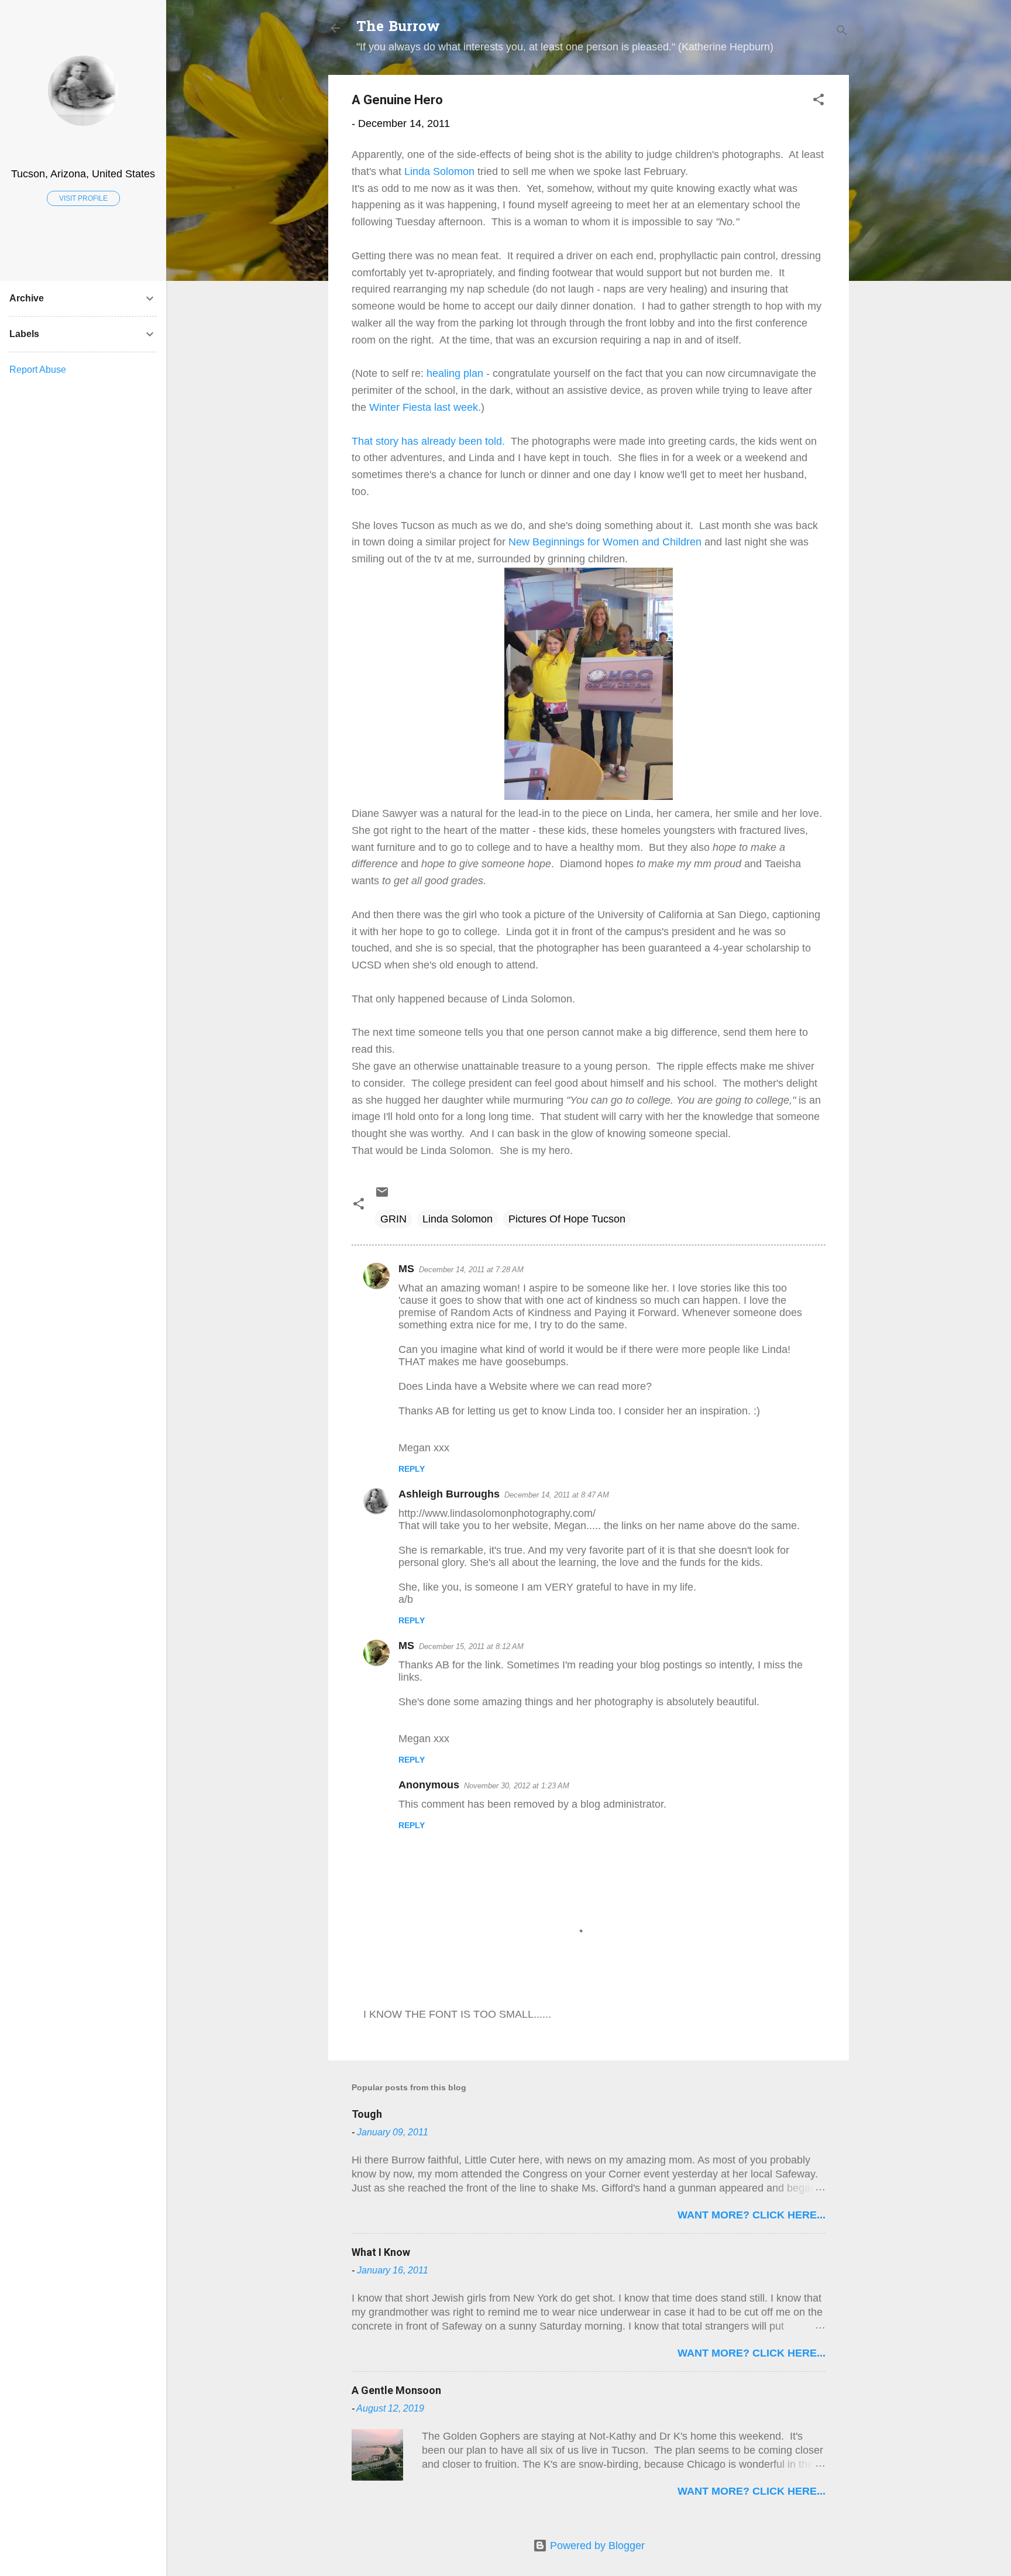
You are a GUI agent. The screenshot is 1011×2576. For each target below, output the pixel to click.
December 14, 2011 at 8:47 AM (557, 1495)
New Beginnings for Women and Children (605, 542)
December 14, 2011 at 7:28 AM (471, 1270)
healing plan (453, 373)
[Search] (842, 32)
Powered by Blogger (596, 2546)
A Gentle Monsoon (396, 2390)
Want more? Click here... (752, 2215)
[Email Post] (382, 1196)
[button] (819, 101)
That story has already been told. (428, 441)
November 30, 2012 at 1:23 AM (517, 1786)
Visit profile (83, 198)
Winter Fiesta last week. (425, 407)
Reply (412, 1469)
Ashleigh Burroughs (449, 1494)
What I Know (381, 2252)
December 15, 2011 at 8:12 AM (471, 1646)
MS (406, 1269)
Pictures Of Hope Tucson (567, 1219)
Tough (367, 2114)
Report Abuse (38, 370)
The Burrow (398, 28)
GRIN (393, 1219)
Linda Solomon (439, 171)
